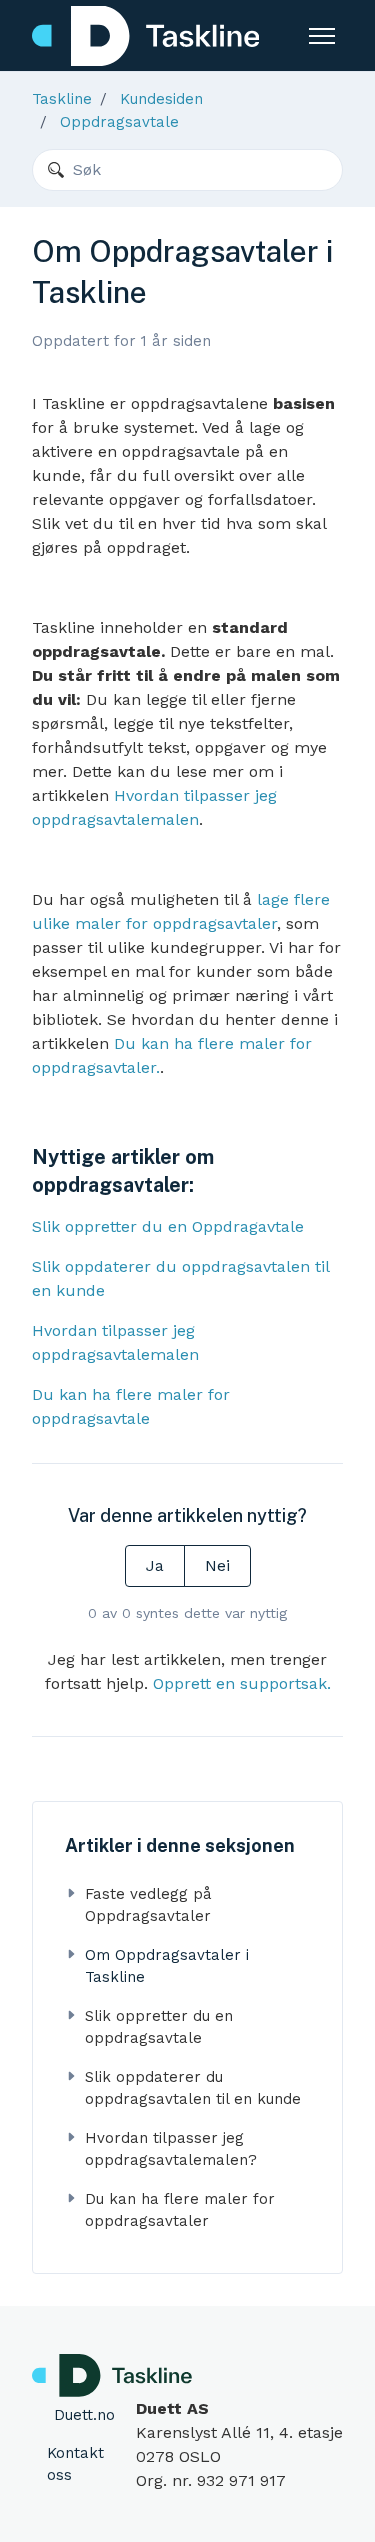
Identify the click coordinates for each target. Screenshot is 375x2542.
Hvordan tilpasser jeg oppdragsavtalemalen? (171, 2149)
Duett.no (84, 2415)
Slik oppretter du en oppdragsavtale (159, 2027)
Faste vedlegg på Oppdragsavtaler (148, 1905)
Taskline (62, 99)
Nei (217, 1565)
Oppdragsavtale (119, 122)
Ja (155, 1565)
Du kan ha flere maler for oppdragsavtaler (180, 2210)
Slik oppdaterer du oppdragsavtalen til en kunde (193, 2088)
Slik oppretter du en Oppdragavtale (168, 1226)
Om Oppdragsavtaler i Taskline (167, 1966)
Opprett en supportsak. (242, 1683)
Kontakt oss (75, 2464)
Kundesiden (161, 99)
